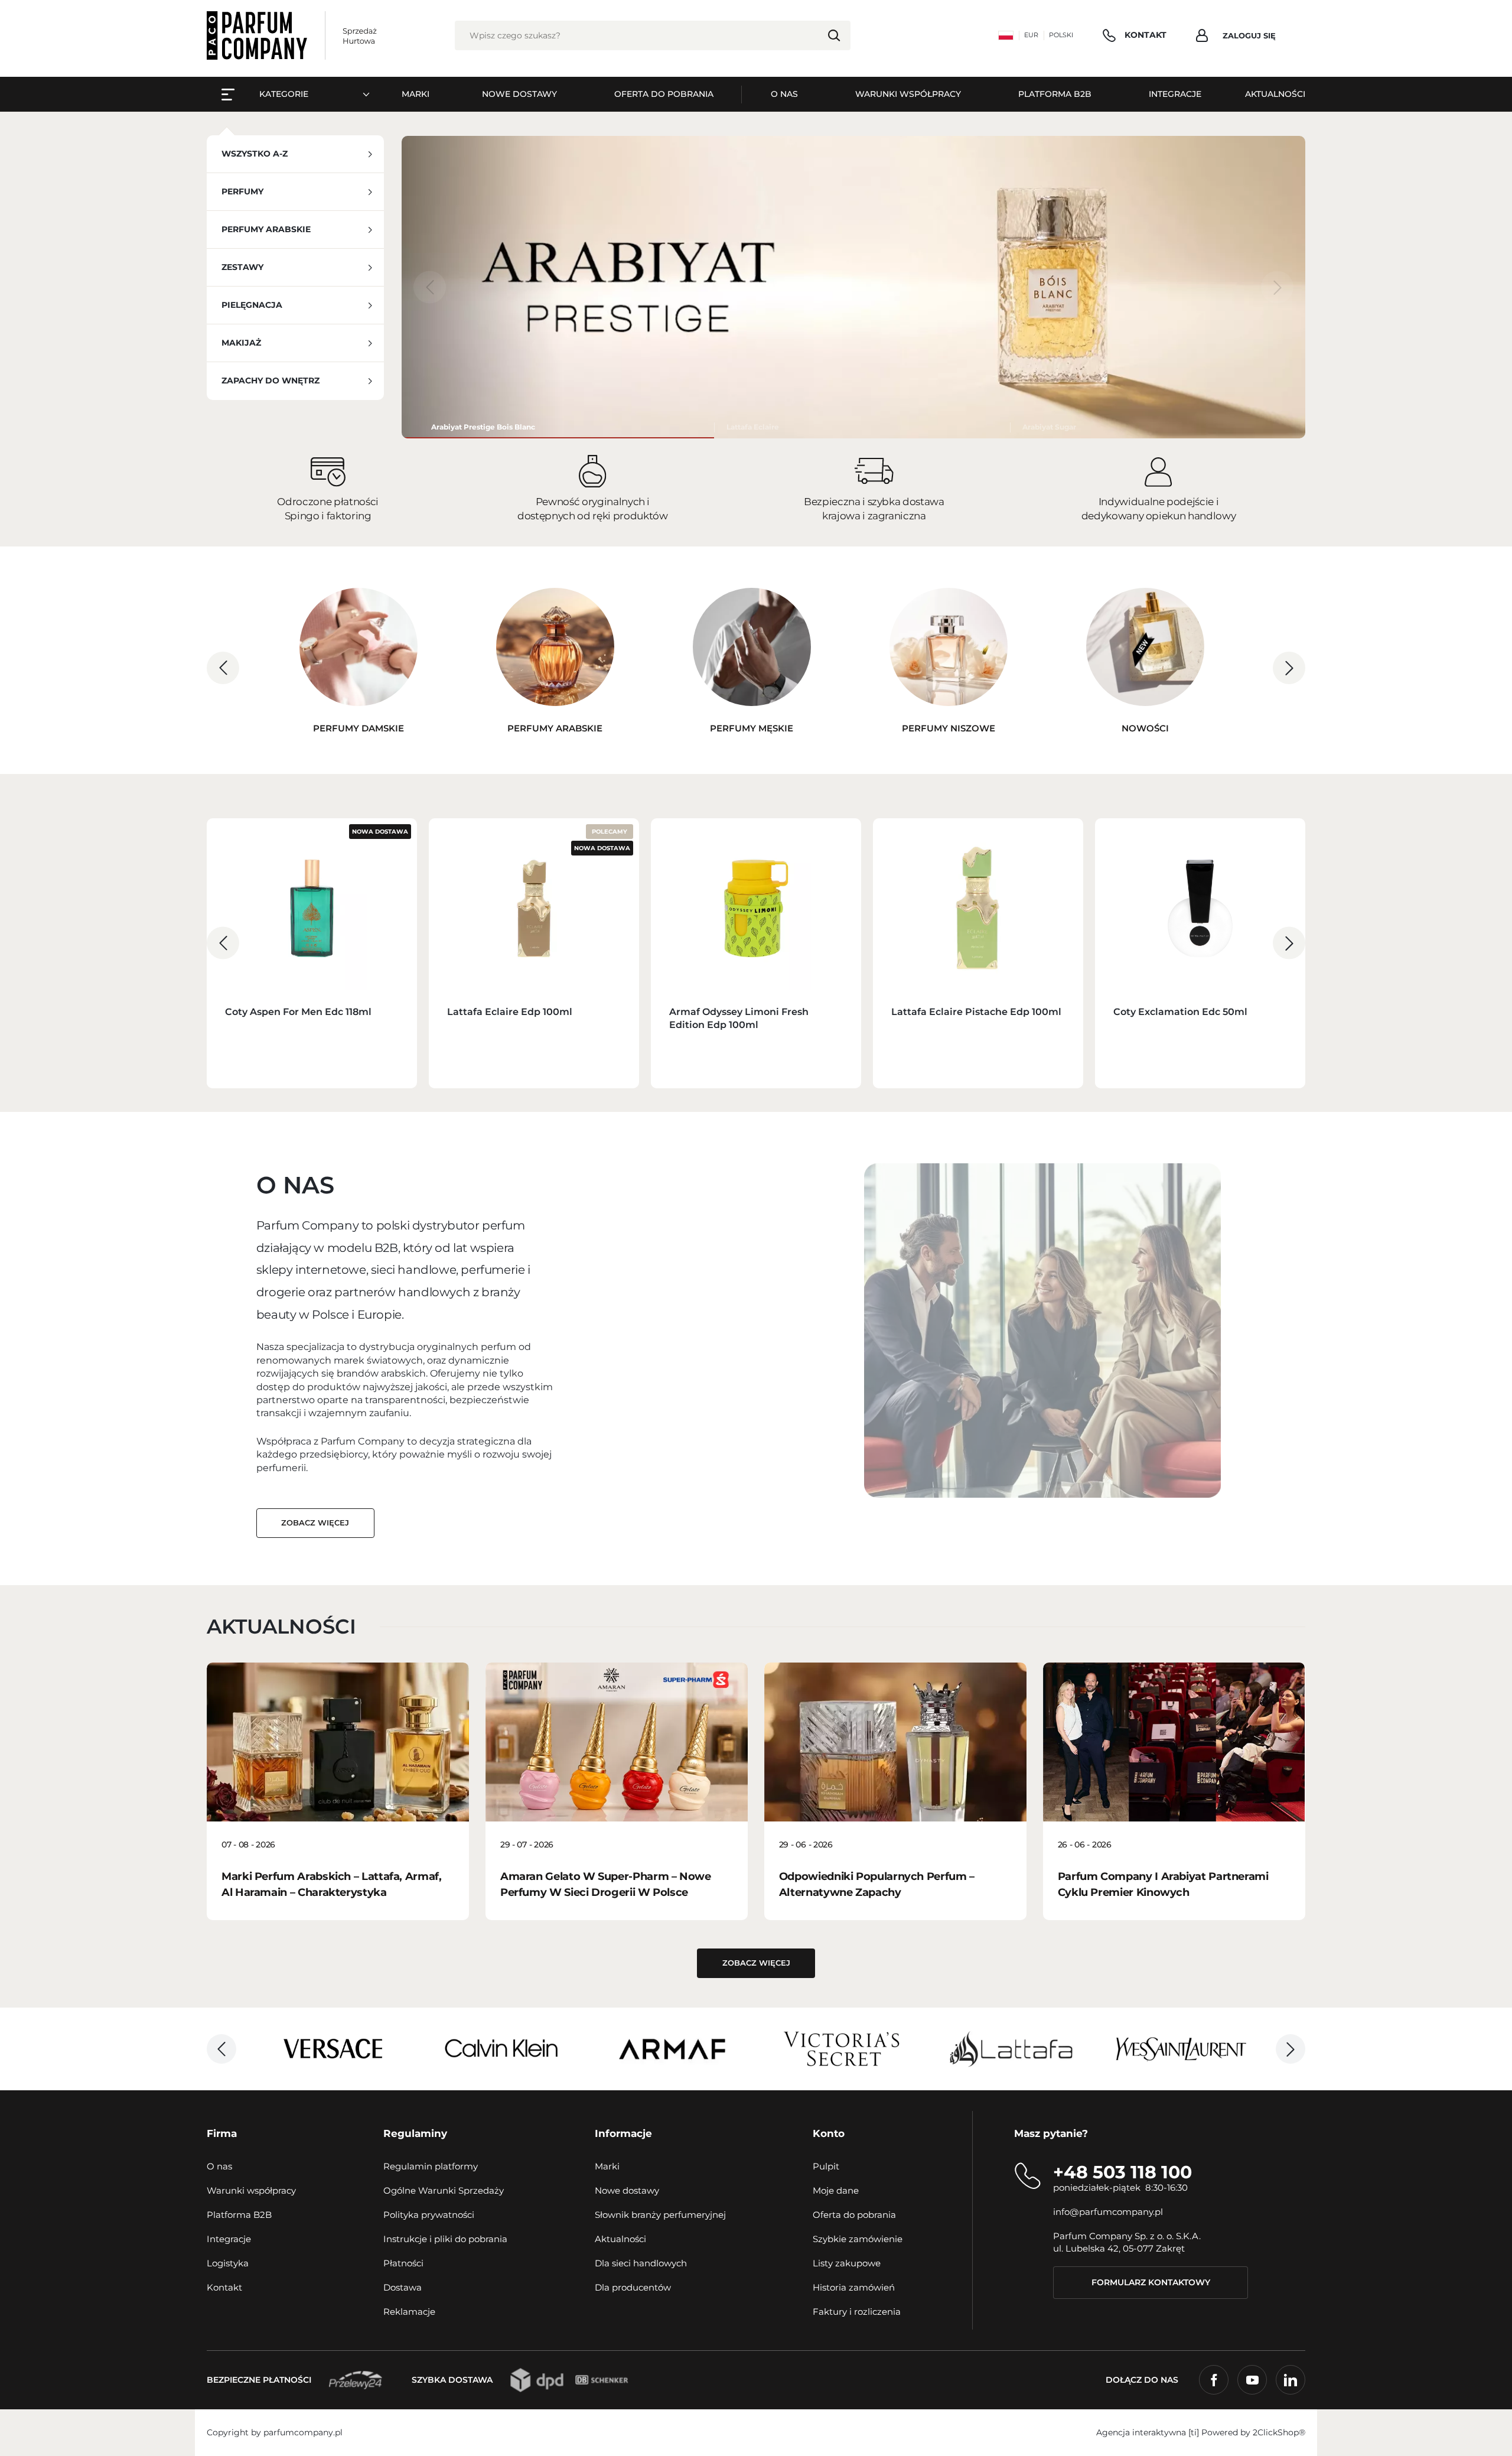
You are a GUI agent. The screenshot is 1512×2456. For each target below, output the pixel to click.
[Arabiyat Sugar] (1158, 427)
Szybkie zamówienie (858, 2239)
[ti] (1194, 2432)
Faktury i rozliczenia (857, 2312)
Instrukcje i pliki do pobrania (445, 2239)
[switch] (690, 1303)
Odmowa (586, 1350)
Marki (607, 2166)
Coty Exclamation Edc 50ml (1180, 1012)
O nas (219, 2166)
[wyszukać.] (834, 35)
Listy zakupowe (847, 2263)
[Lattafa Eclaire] (862, 427)
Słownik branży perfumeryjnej (660, 2215)
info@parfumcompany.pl (1108, 2212)
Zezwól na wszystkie (926, 1350)
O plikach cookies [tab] (933, 1138)
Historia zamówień (854, 2287)
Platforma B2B (239, 2215)
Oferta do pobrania (854, 2215)
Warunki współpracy (251, 2190)
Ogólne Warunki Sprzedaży (444, 2190)
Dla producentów (633, 2287)
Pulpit (826, 2166)
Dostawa (403, 2287)
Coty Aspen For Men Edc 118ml (298, 1012)
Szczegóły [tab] (756, 1138)
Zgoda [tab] (579, 1138)
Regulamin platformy (431, 2166)
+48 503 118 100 (1122, 2172)
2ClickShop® (1279, 2432)
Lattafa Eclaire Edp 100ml (510, 1012)
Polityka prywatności (429, 2215)
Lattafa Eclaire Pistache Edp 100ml (976, 1012)
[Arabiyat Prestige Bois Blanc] (558, 427)
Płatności (403, 2263)
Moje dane (836, 2190)
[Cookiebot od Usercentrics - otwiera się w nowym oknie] (957, 1099)
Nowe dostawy (627, 2190)
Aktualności (620, 2239)
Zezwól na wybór (756, 1350)
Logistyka (228, 2263)
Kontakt (224, 2287)
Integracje (229, 2239)
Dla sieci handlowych (641, 2263)
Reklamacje (409, 2312)
